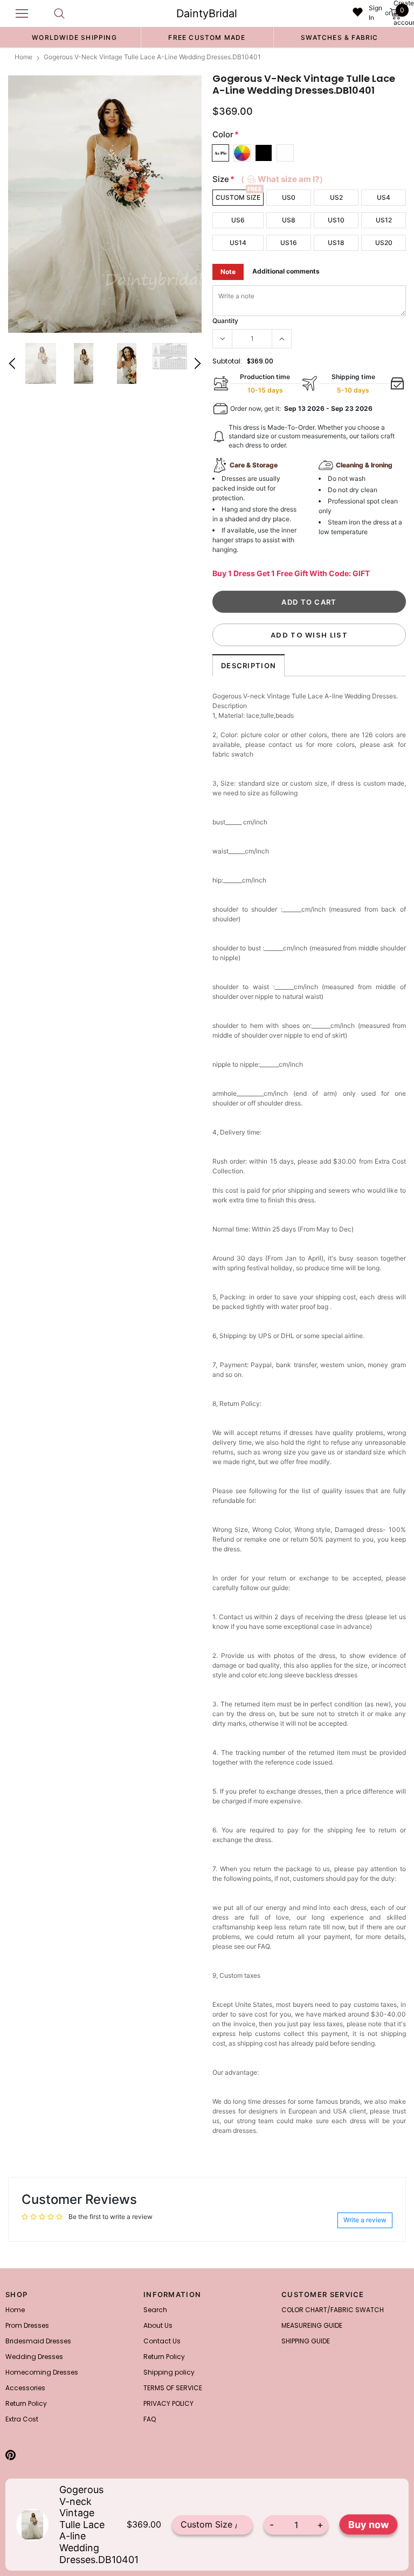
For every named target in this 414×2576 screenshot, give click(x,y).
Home (23, 57)
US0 (289, 197)
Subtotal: (227, 361)
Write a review (365, 2220)
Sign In (375, 13)
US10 (336, 220)
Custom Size (238, 197)
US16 (289, 243)
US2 (336, 197)
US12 (384, 220)
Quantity (225, 321)
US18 (336, 243)
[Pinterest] (11, 2455)
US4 (384, 197)
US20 (384, 243)
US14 (238, 243)
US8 (289, 220)
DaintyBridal (207, 13)
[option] (74, 37)
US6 (238, 220)
